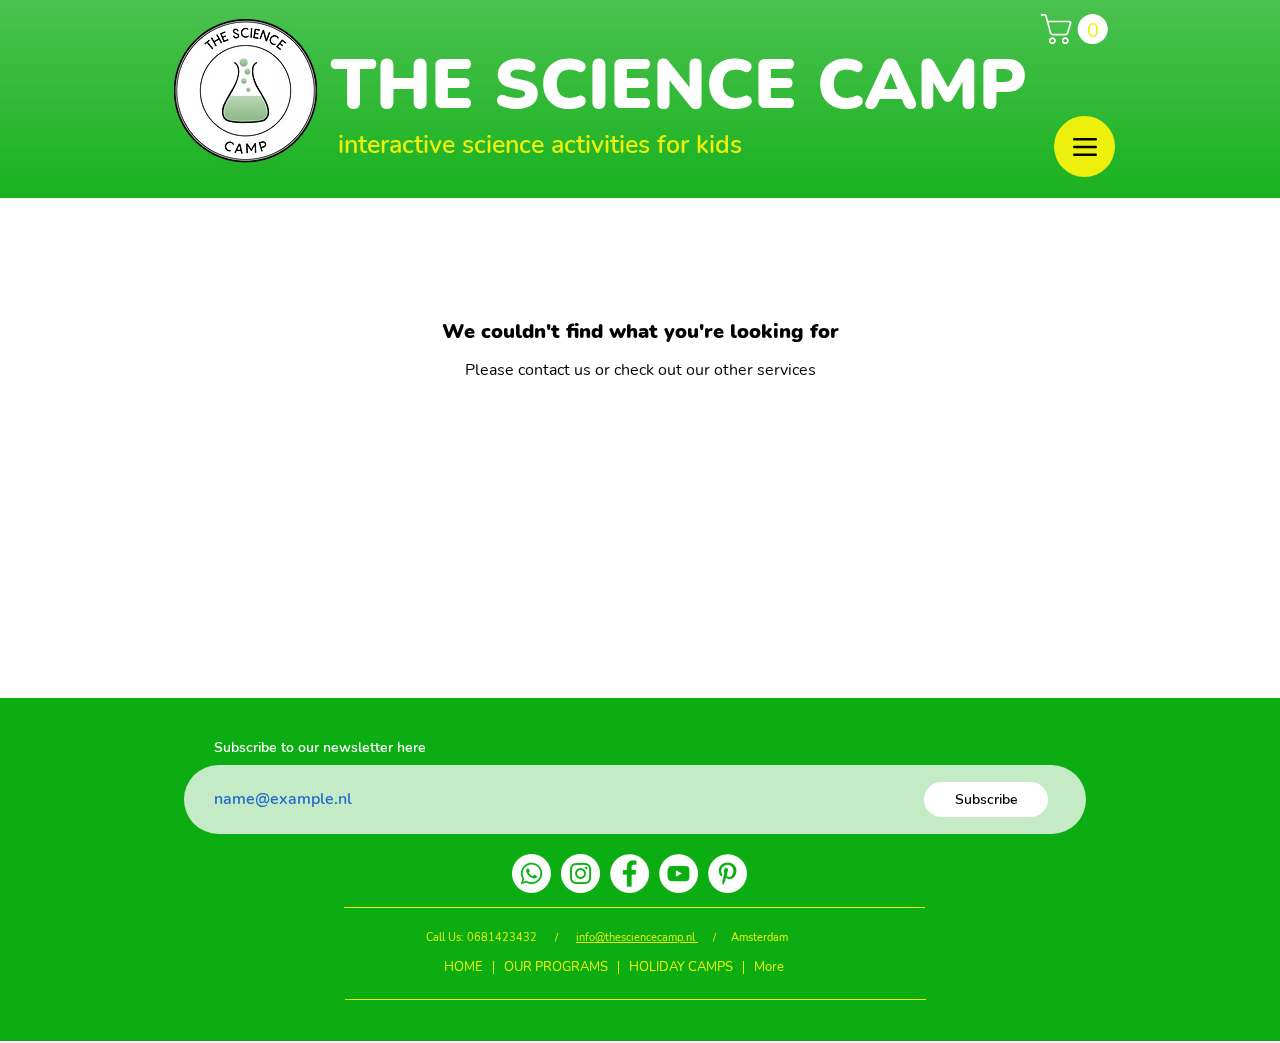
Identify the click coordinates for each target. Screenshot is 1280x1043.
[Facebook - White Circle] (629, 873)
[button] (1078, 29)
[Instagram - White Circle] (580, 873)
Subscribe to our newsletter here (320, 748)
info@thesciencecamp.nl (637, 937)
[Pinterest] (727, 873)
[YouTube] (678, 873)
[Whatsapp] (531, 873)
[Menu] (1084, 146)
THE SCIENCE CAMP (678, 85)
